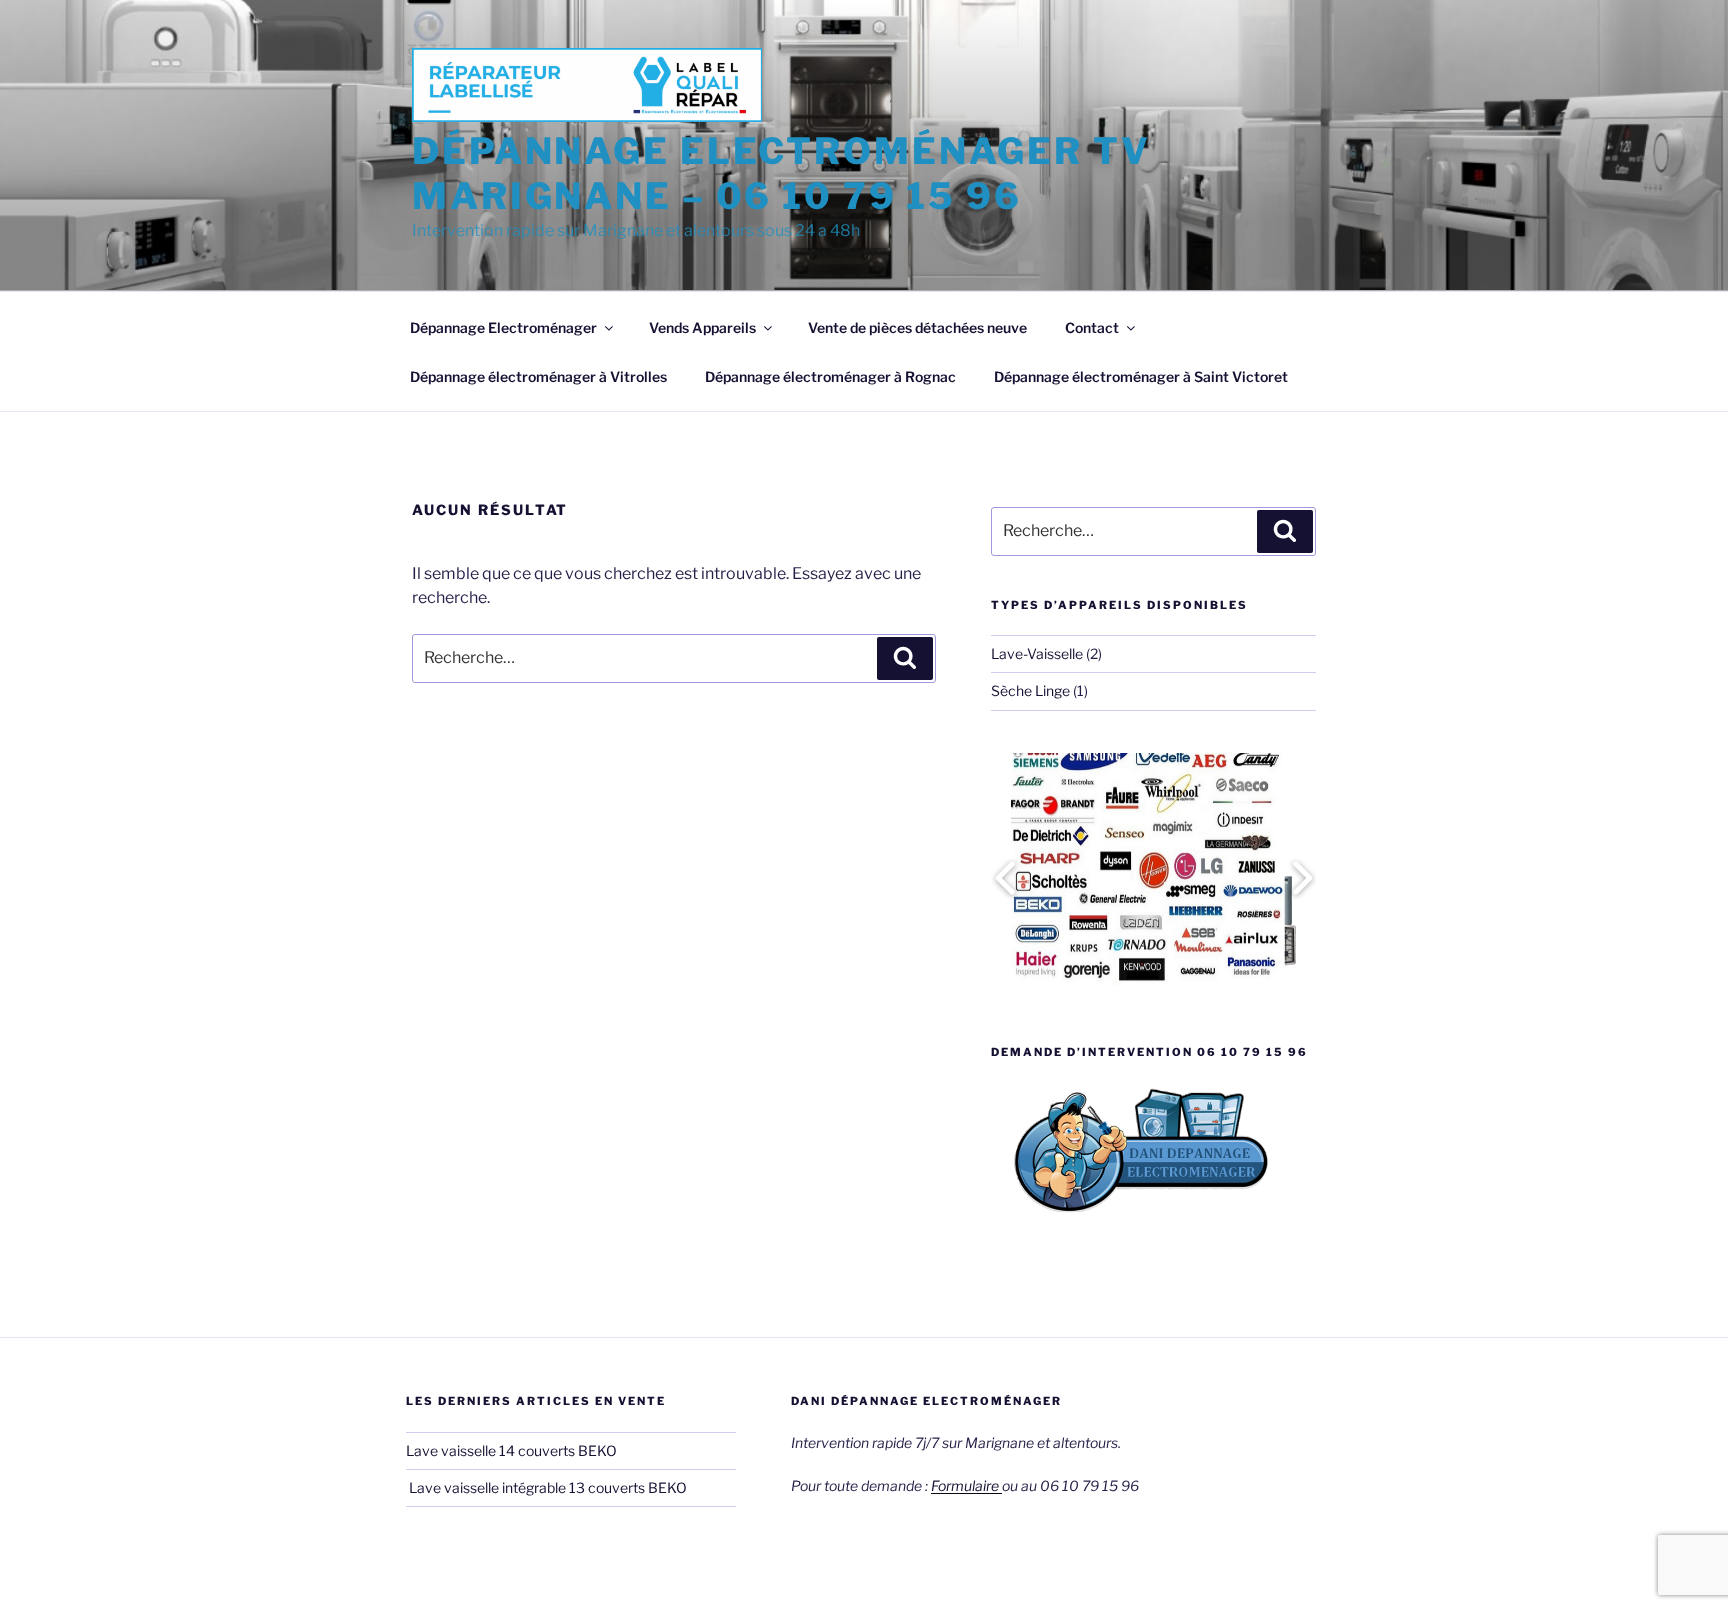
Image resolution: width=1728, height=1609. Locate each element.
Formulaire (966, 1485)
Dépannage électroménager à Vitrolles (538, 376)
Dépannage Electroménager (503, 327)
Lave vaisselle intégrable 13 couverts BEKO (548, 1487)
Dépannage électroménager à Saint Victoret (1141, 376)
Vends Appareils (702, 327)
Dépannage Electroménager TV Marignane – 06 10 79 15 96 (781, 173)
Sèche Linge (1030, 690)
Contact (1092, 327)
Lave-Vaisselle (1037, 653)
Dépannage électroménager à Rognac (830, 376)
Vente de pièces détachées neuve (917, 327)
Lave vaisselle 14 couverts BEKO (511, 1450)
